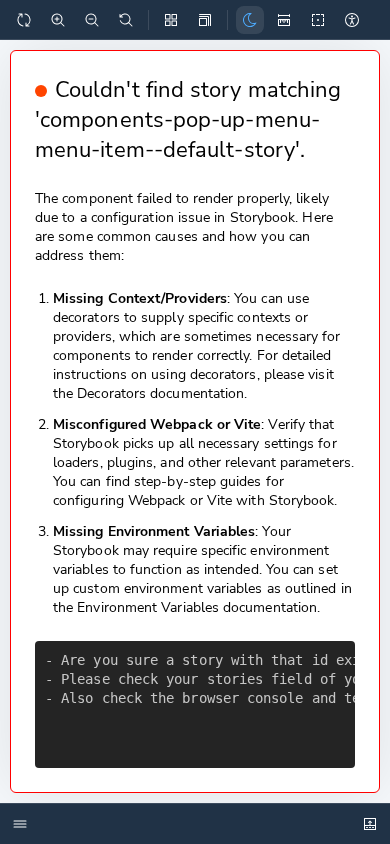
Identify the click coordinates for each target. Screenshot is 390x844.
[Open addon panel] (370, 824)
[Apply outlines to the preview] (318, 20)
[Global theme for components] (250, 20)
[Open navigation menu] (25, 824)
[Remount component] (24, 20)
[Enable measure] (284, 20)
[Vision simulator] (352, 20)
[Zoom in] (58, 20)
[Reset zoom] (126, 20)
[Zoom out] (92, 20)
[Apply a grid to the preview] (171, 20)
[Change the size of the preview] (205, 20)
